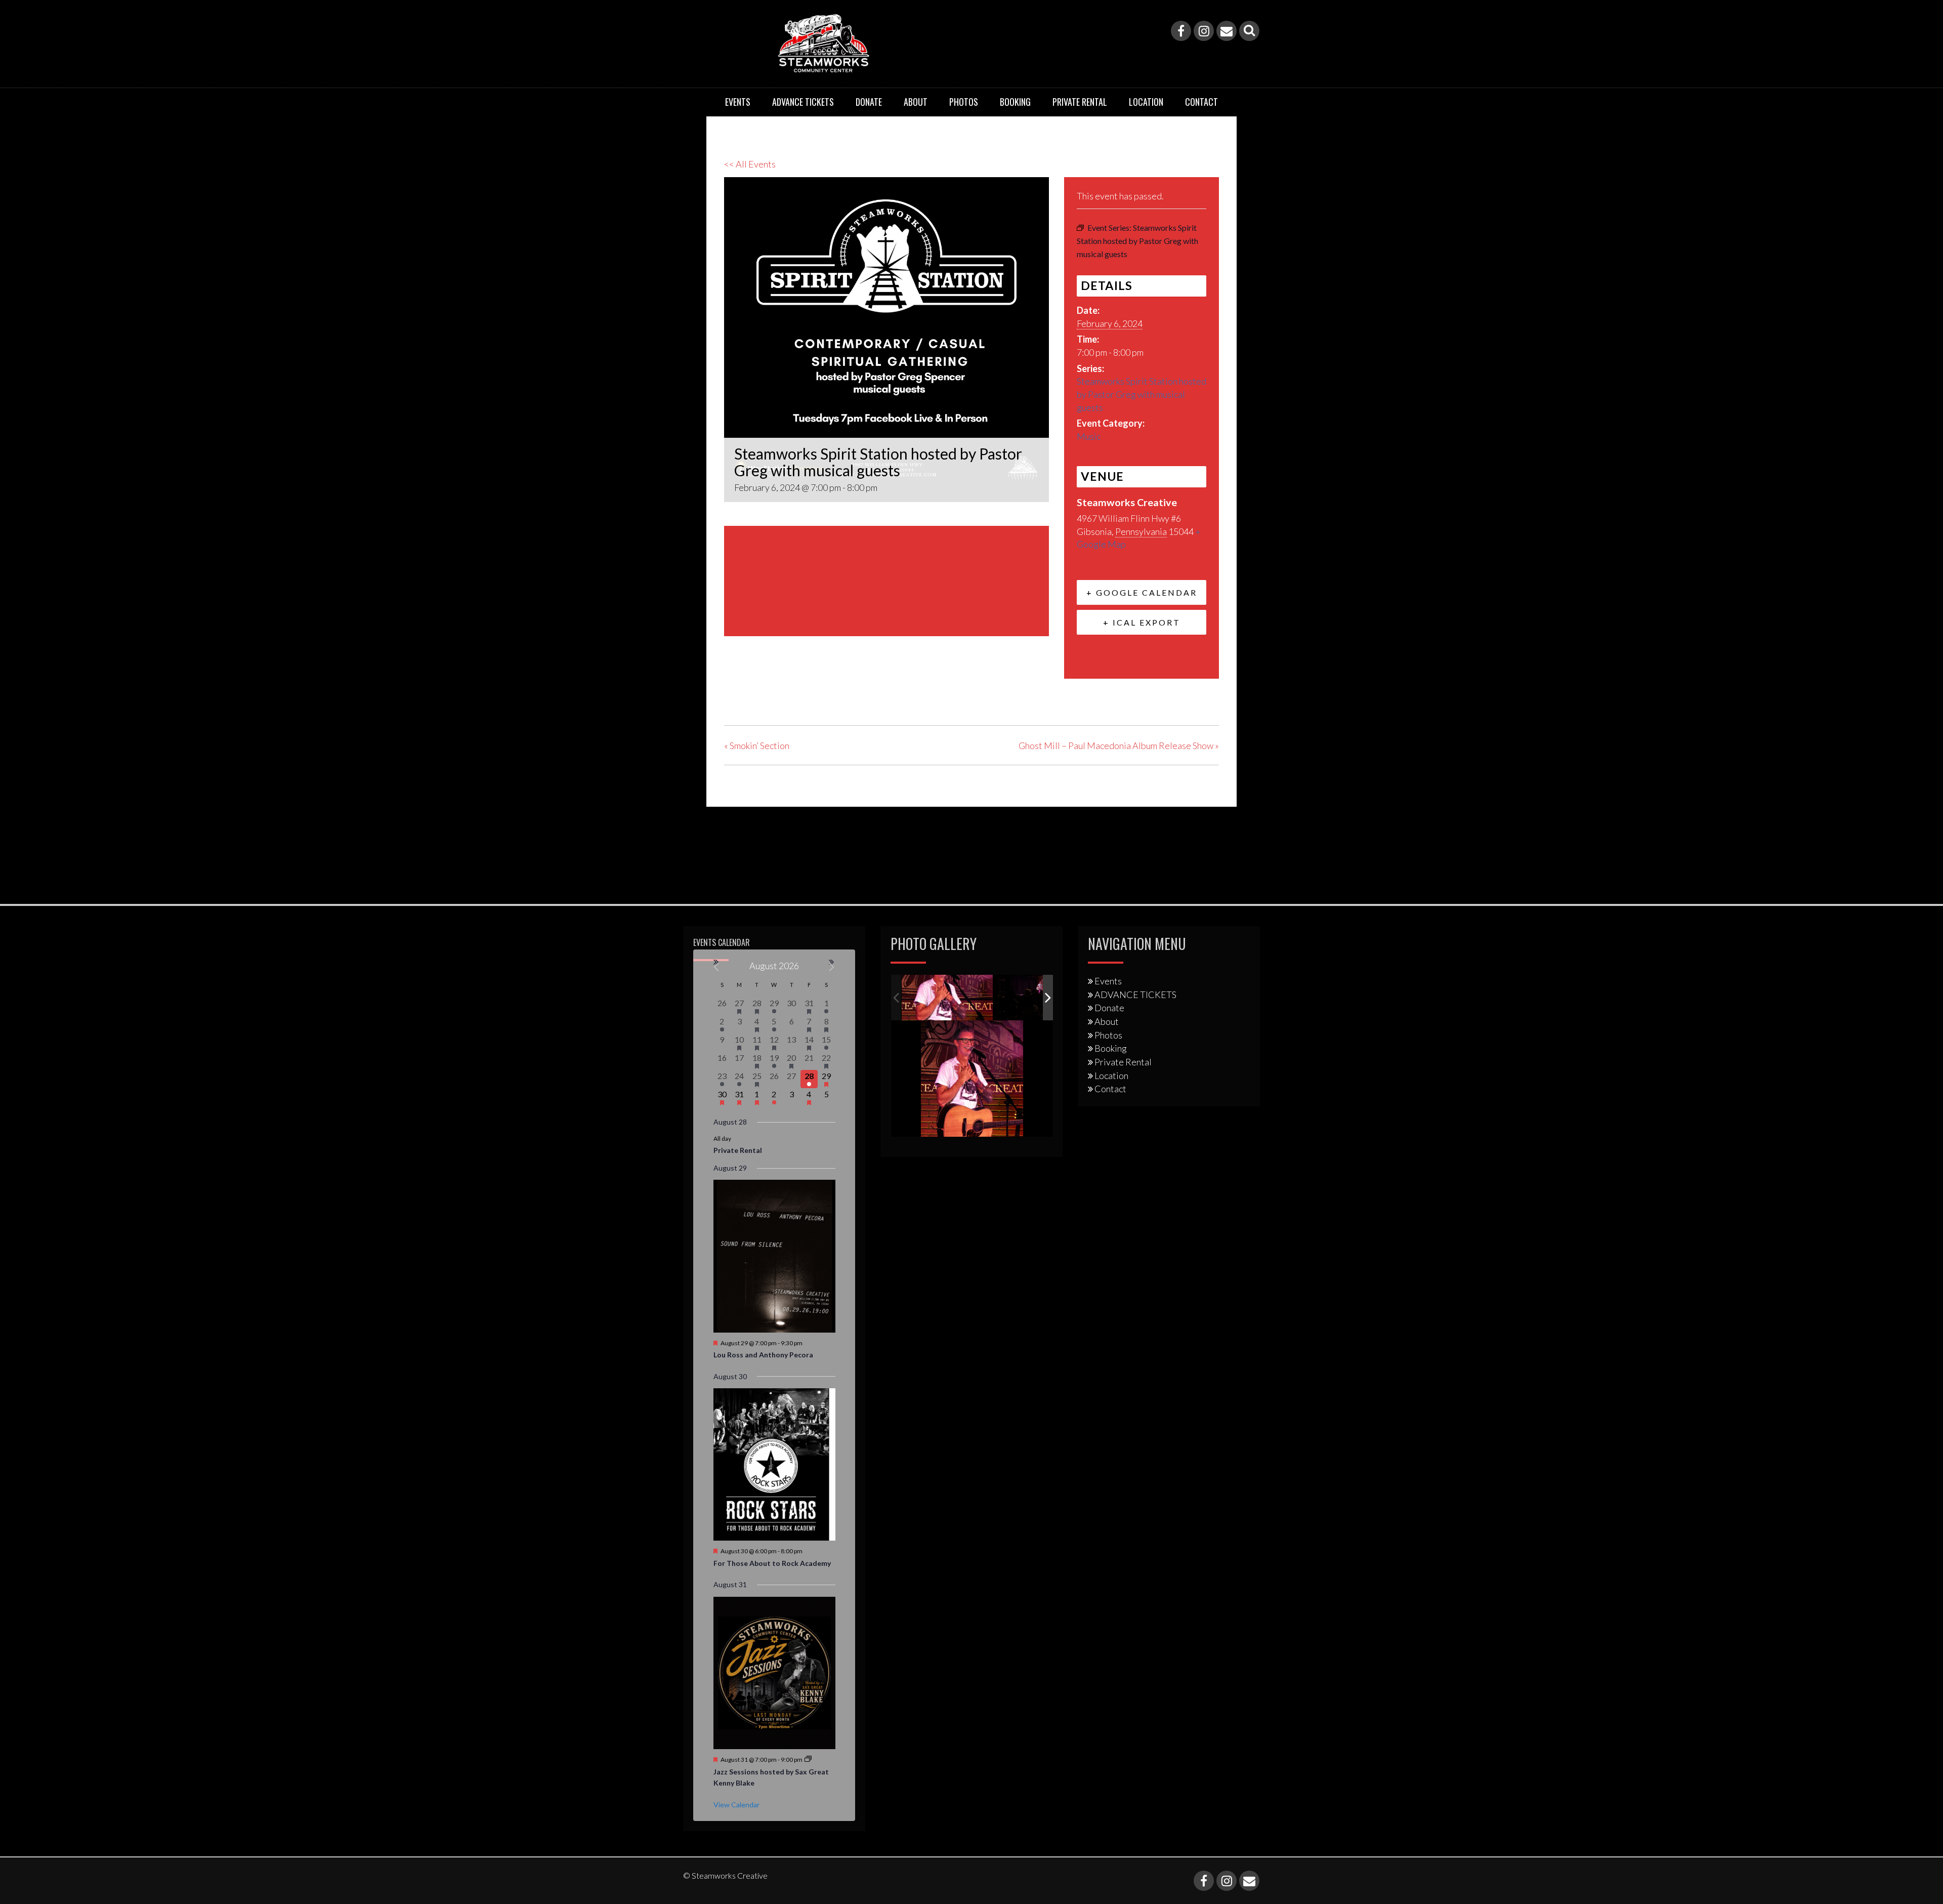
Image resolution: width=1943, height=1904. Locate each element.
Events (738, 102)
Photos (964, 102)
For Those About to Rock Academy (772, 1563)
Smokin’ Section (757, 746)
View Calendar (736, 1805)
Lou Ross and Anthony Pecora (763, 1355)
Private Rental (1080, 102)
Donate (869, 102)
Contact (1201, 102)
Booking (1015, 102)
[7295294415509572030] (1040, 998)
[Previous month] (717, 967)
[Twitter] (758, 689)
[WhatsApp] (810, 689)
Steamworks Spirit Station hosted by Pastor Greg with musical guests (1142, 394)
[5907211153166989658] (947, 998)
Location (1146, 102)
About (916, 102)
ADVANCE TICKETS (803, 102)
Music (1089, 436)
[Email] (1227, 31)
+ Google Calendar (1142, 592)
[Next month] (832, 967)
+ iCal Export (1142, 622)
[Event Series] (808, 1760)
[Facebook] (1181, 31)
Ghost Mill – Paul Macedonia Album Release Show (1119, 746)
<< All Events (750, 164)
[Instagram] (1204, 31)
